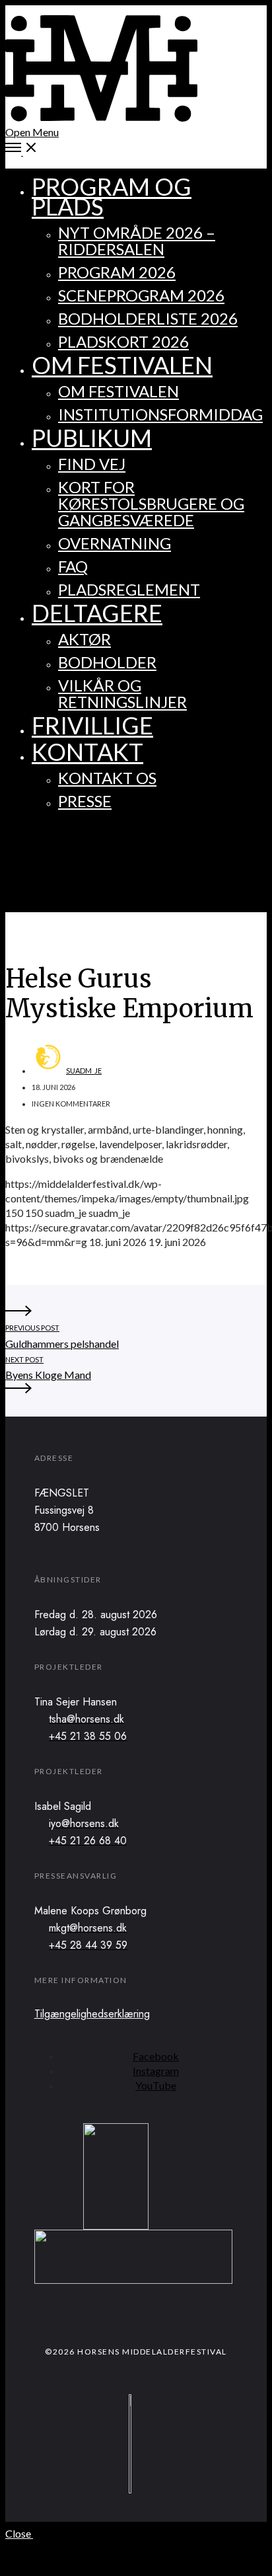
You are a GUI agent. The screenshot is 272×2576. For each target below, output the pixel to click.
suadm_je (84, 1071)
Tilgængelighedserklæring (92, 2014)
